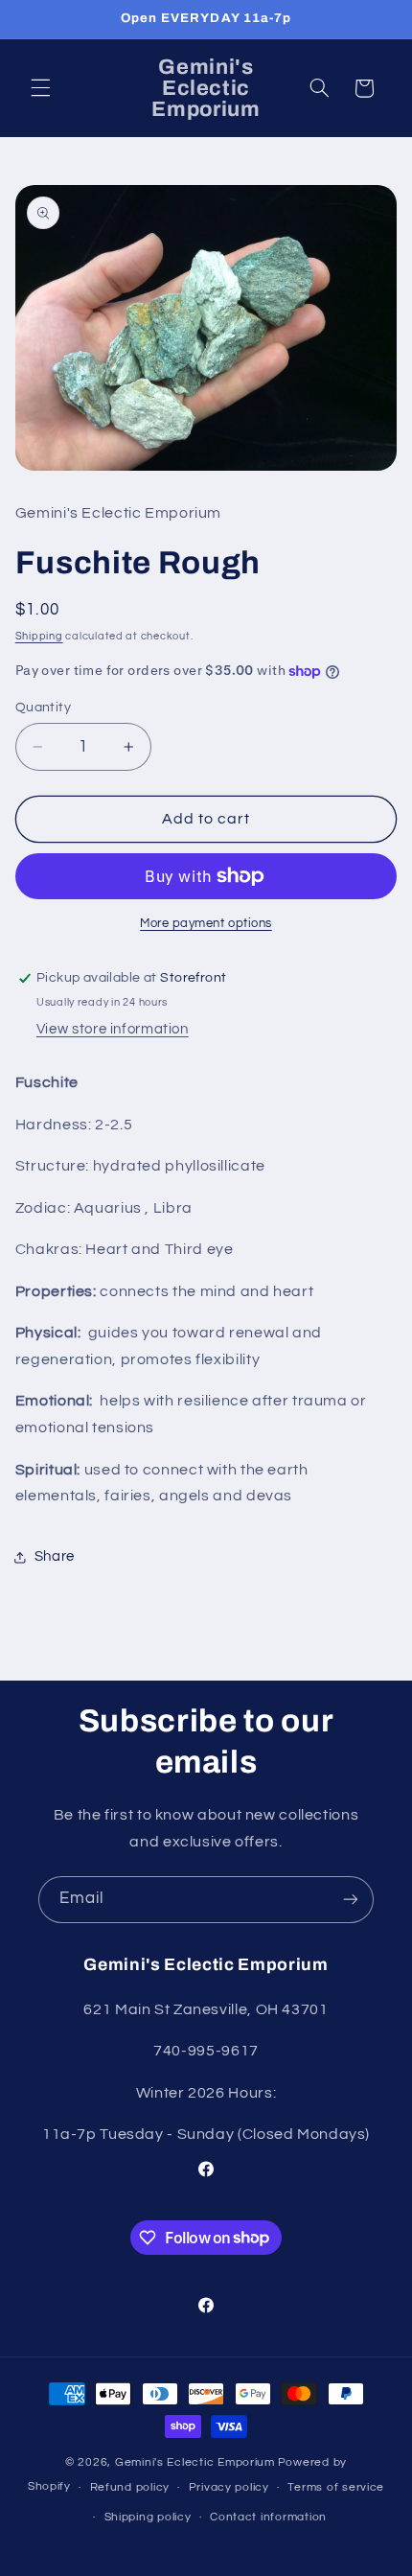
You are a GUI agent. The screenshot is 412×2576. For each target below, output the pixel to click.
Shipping (39, 636)
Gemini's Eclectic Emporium (195, 2462)
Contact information (268, 2517)
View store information (113, 1029)
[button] (40, 88)
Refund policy (130, 2487)
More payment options (206, 924)
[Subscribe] (351, 1900)
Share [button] (55, 1556)
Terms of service (336, 2487)
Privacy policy (229, 2487)
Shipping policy (148, 2517)
